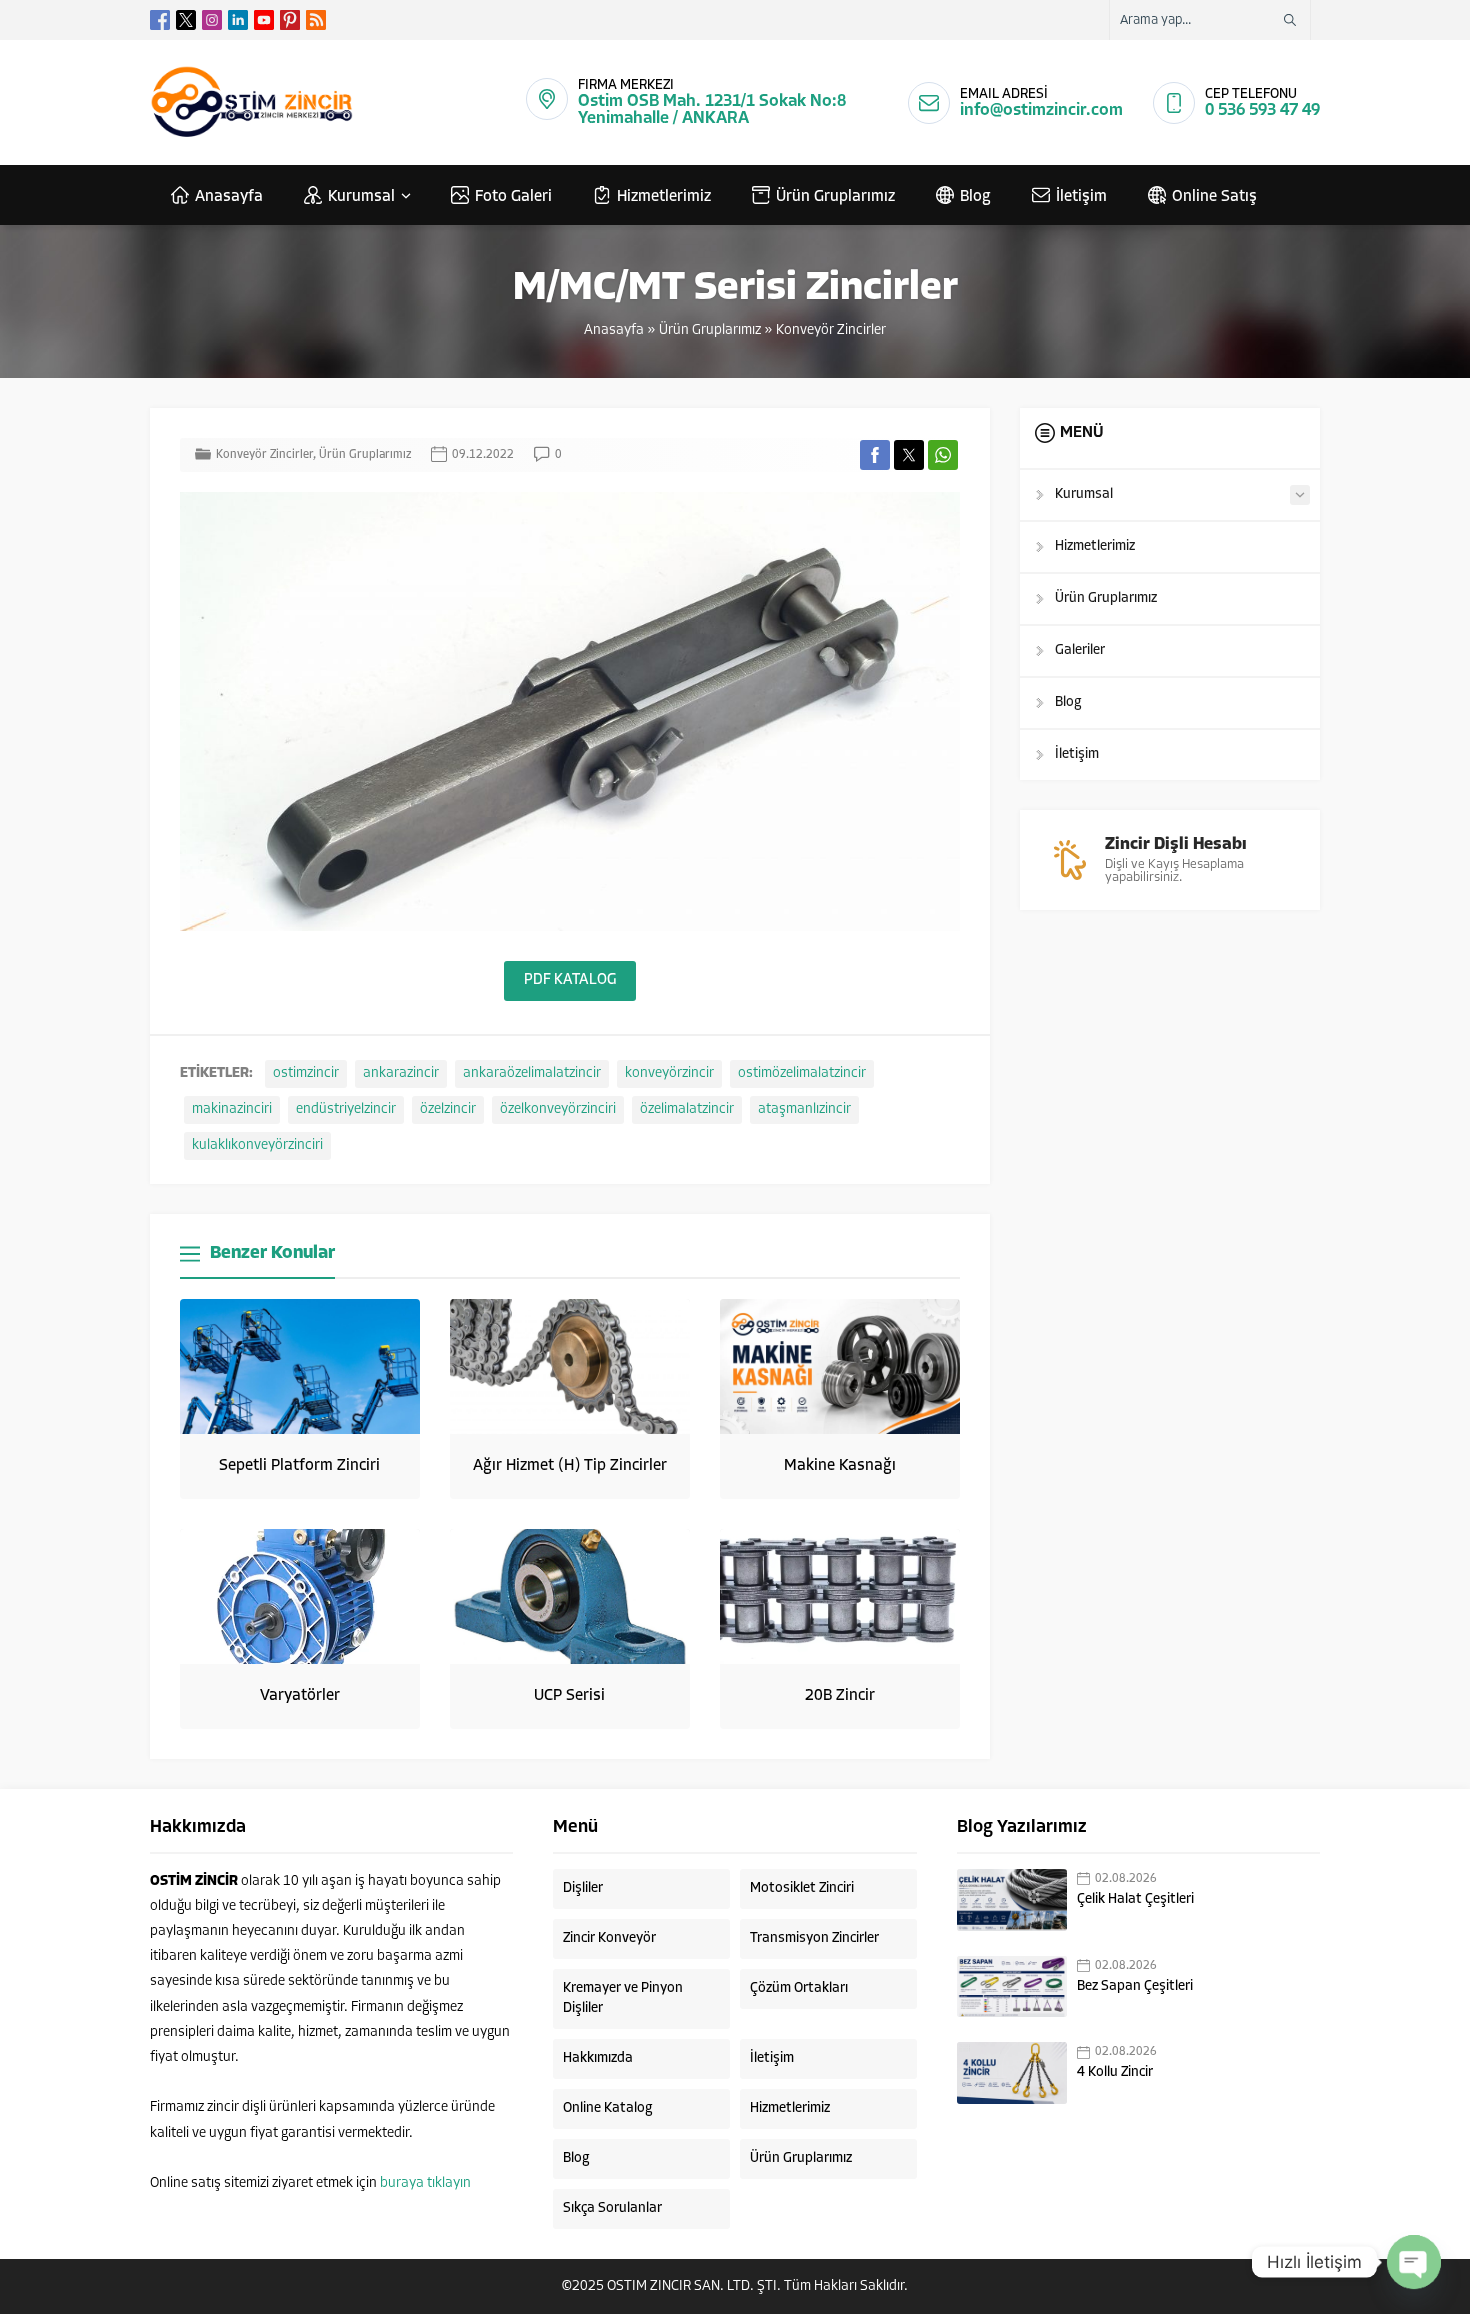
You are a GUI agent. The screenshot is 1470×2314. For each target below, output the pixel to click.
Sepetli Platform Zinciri (299, 1466)
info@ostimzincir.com (1041, 110)
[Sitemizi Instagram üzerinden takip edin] (212, 20)
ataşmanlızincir (804, 1109)
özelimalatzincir (687, 1109)
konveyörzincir (669, 1073)
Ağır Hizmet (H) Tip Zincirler (570, 1466)
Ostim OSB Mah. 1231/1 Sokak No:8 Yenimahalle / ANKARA (712, 110)
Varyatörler (300, 1696)
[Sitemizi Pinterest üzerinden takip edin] (290, 20)
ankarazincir (401, 1073)
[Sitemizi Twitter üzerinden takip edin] (186, 20)
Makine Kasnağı (840, 1466)
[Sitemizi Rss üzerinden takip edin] (316, 20)
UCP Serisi (569, 1696)
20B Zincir (840, 1696)
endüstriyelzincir (346, 1109)
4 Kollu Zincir (1115, 2072)
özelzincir (448, 1109)
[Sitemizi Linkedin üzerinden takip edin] (238, 20)
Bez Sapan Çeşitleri (1135, 1986)
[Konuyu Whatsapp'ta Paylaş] (943, 455)
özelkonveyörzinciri (558, 1109)
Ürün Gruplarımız (710, 330)
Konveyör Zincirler (831, 330)
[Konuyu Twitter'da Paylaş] (909, 455)
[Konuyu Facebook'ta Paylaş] (875, 455)
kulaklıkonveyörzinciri (257, 1145)
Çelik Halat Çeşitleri (1135, 1899)
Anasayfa (614, 330)
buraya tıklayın (425, 2183)
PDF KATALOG (570, 980)
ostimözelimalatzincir (802, 1073)
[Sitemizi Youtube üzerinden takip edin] (264, 20)
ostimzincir (306, 1073)
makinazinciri (232, 1109)
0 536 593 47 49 (1262, 110)
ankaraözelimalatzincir (532, 1073)
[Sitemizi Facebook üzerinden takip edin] (160, 20)
